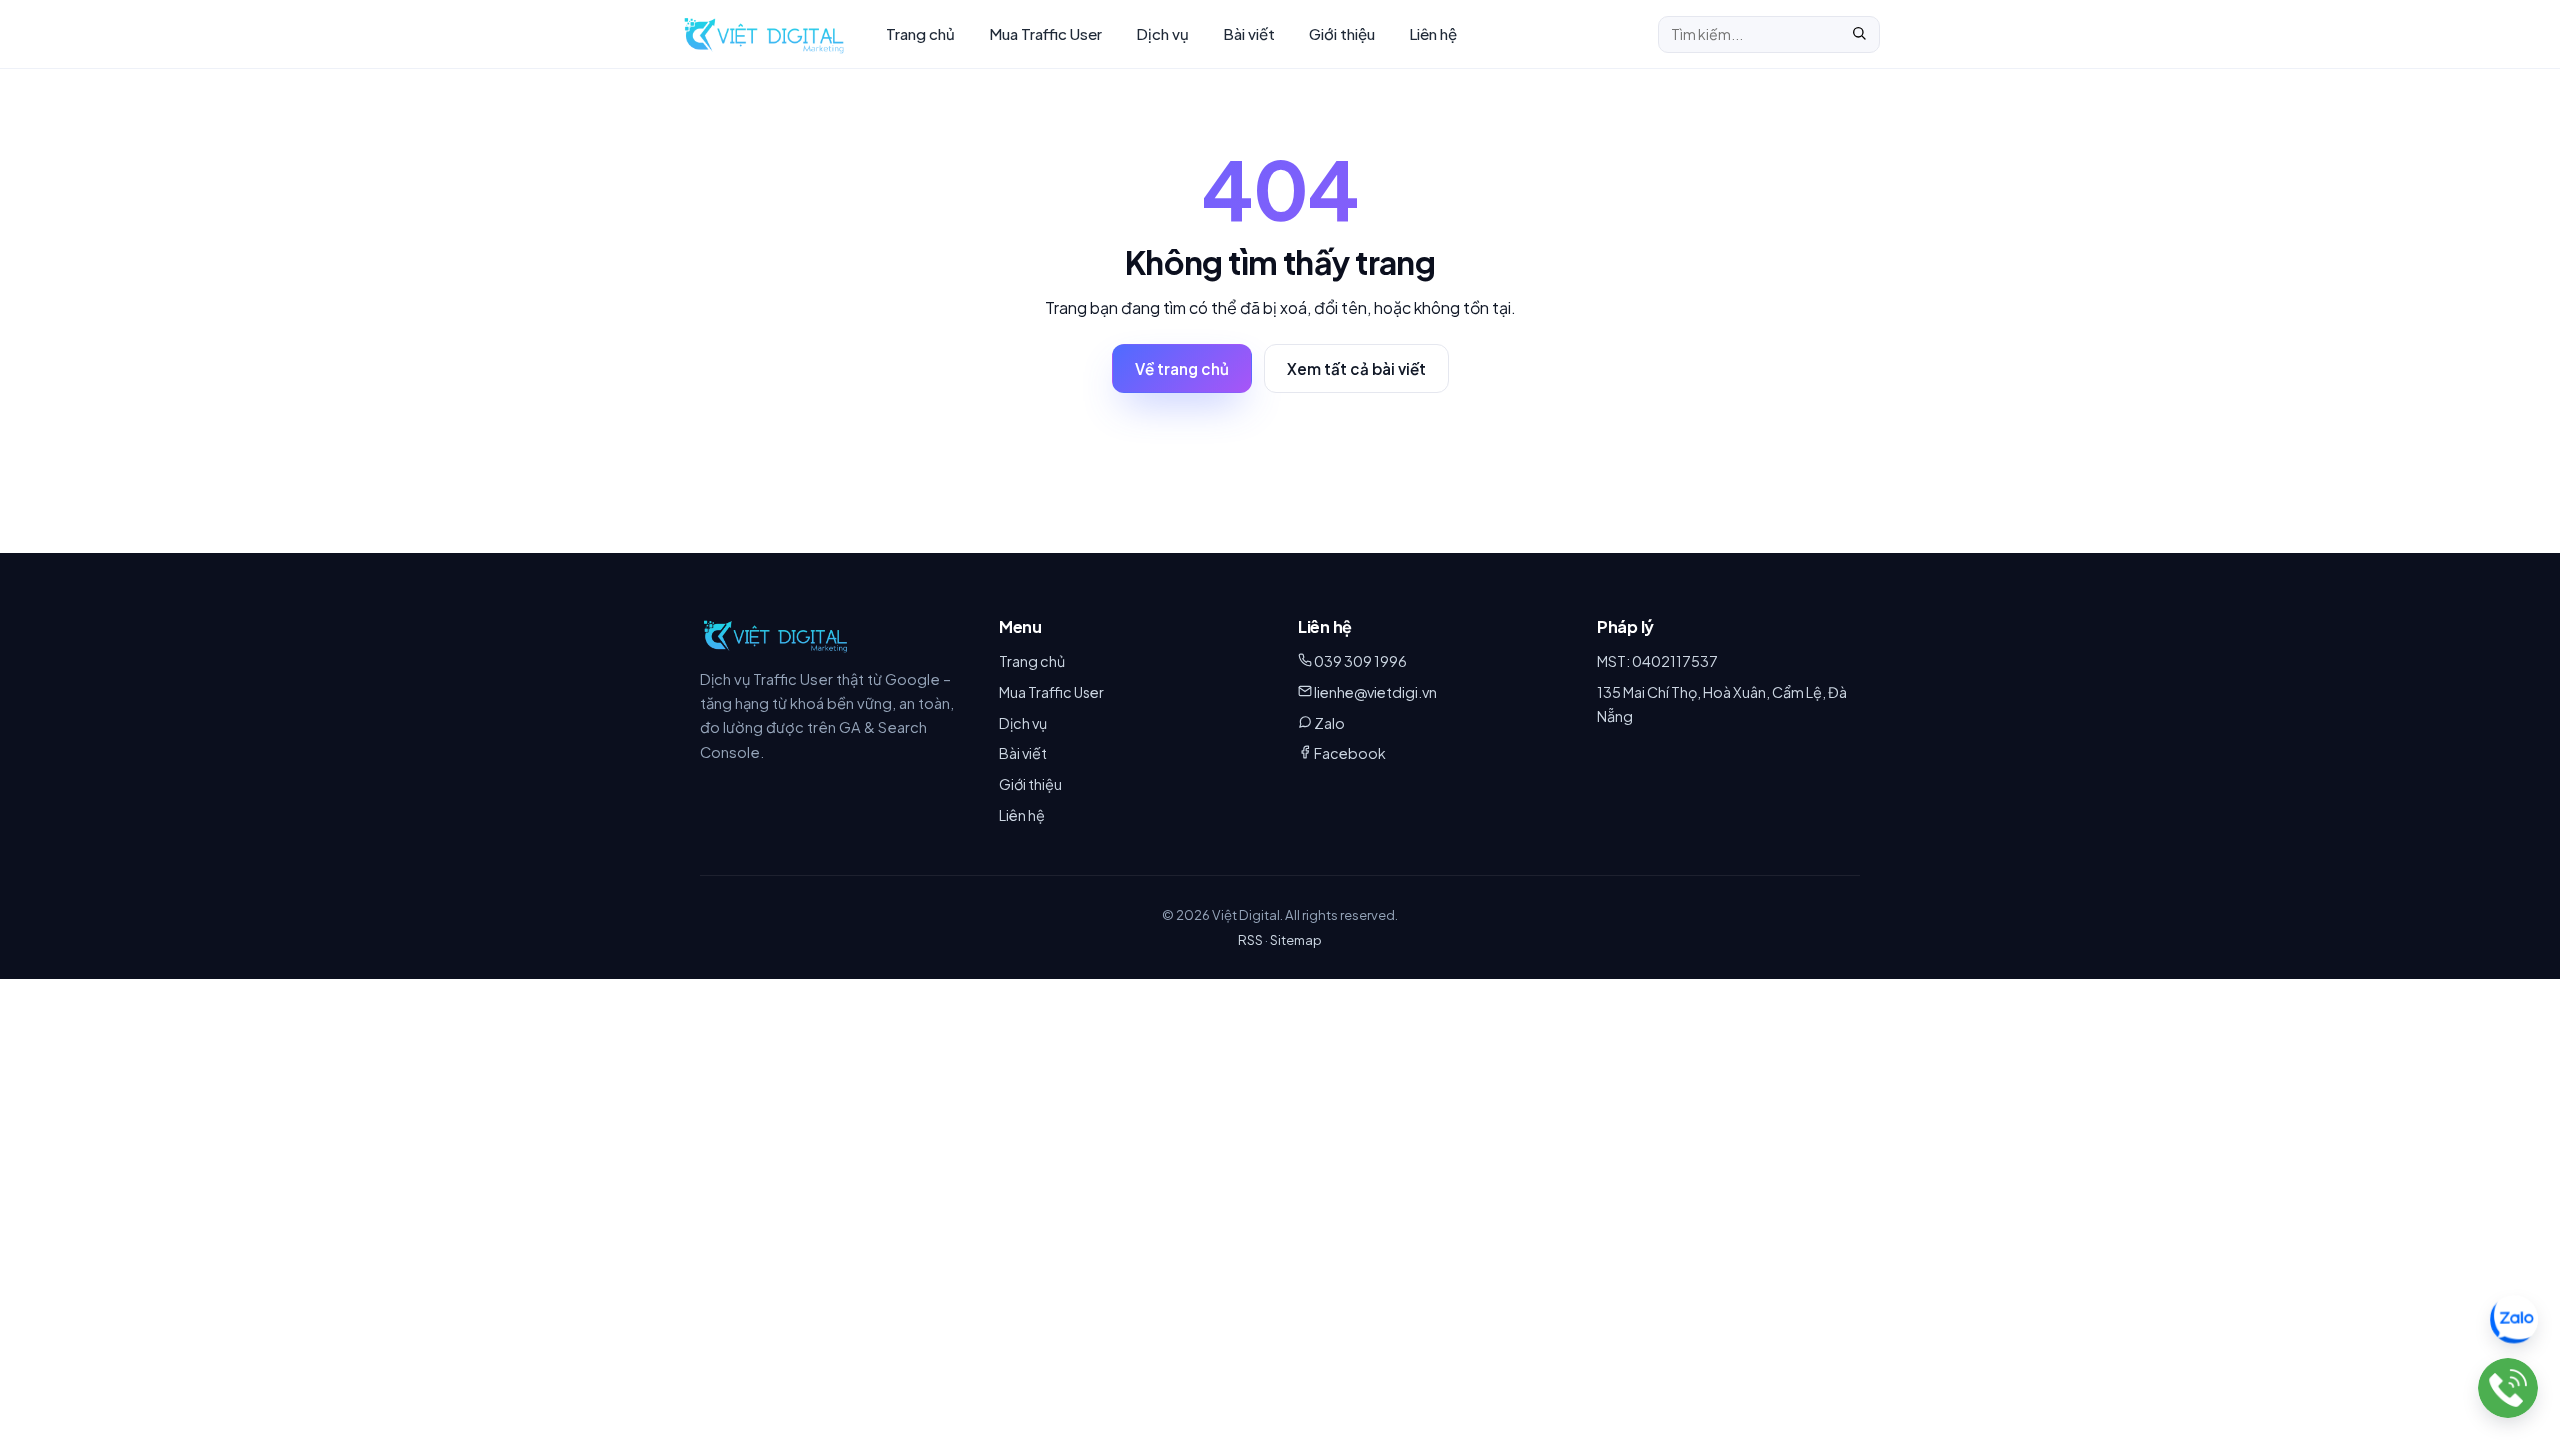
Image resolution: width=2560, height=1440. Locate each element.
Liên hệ (1433, 33)
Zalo (1329, 723)
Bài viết (1249, 33)
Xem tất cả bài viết (1356, 368)
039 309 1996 (1360, 661)
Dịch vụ (1162, 33)
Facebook (1350, 753)
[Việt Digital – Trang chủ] (764, 34)
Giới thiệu (1342, 33)
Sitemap (1296, 939)
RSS (1250, 939)
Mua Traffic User (1045, 33)
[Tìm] (1859, 34)
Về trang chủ (1182, 368)
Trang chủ (920, 33)
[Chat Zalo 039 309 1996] (2514, 1321)
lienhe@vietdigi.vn (1375, 692)
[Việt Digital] (775, 635)
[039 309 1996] (2508, 1388)
